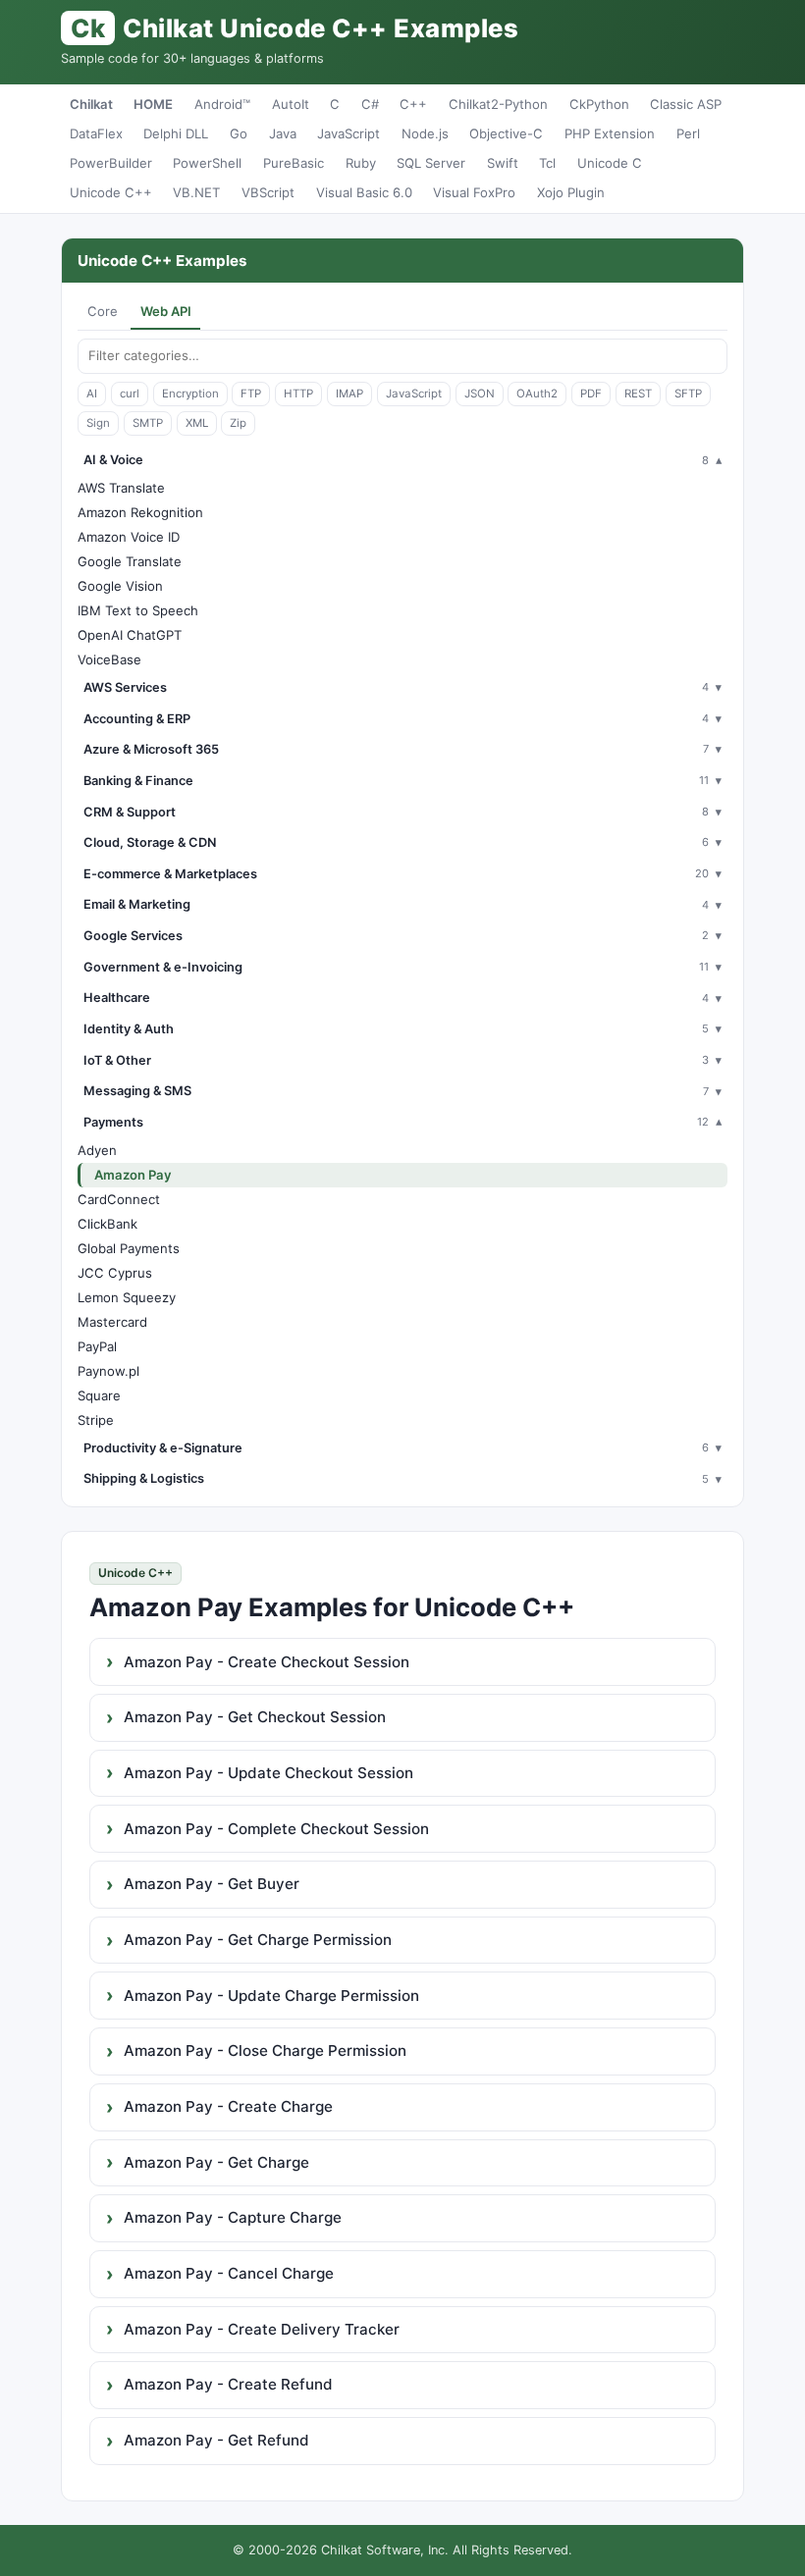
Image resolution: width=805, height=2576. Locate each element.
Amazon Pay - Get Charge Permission (258, 1940)
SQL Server (431, 163)
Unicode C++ (111, 192)
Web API (166, 311)
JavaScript (349, 133)
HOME (153, 104)
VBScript (268, 192)
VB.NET (196, 192)
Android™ (222, 104)
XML (197, 423)
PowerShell (207, 163)
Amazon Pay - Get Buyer (212, 1884)
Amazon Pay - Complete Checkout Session (276, 1829)
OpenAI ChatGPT (130, 635)
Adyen (97, 1150)
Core (103, 311)
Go (239, 133)
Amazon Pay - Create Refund (228, 2384)
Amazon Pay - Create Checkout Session (267, 1662)
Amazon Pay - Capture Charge (233, 2217)
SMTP (148, 423)
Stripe (96, 1420)
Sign (98, 423)
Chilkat (91, 104)
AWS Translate (121, 488)
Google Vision (120, 586)
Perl (688, 133)
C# (370, 104)
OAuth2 (537, 394)
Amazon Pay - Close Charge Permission (265, 2050)
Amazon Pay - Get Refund (216, 2440)
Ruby (361, 163)
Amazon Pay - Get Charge (216, 2162)
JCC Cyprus (115, 1273)
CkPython (599, 104)
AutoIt (291, 104)
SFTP (688, 394)
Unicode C (610, 163)
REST (638, 394)
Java (283, 133)
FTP (251, 394)
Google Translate (130, 561)
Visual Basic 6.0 (364, 192)
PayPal (97, 1346)
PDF (591, 394)
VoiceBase (109, 659)
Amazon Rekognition (140, 512)
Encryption (190, 394)
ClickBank (107, 1224)
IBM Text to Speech (138, 610)
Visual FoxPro (474, 192)
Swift (503, 163)
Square (99, 1395)
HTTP (298, 394)
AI (92, 394)
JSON (480, 394)
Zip (238, 423)
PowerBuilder (111, 163)
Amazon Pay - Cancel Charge (229, 2273)
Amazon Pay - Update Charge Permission (271, 1996)
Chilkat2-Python (498, 104)
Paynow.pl (108, 1371)
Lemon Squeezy (127, 1297)
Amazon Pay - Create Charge (228, 2106)
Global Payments (129, 1248)
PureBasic (294, 163)
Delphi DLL (176, 133)
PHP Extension (610, 133)
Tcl (547, 163)
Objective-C (506, 133)
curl (130, 394)
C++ (413, 104)
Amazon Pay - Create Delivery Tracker (262, 2329)
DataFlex (96, 133)
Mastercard (112, 1322)
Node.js (425, 133)
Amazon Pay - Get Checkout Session (255, 1717)
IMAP (349, 394)
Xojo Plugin (571, 192)
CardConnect (119, 1199)
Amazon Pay (133, 1175)
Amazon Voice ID (129, 537)
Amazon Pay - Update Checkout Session (268, 1773)
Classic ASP (686, 104)
